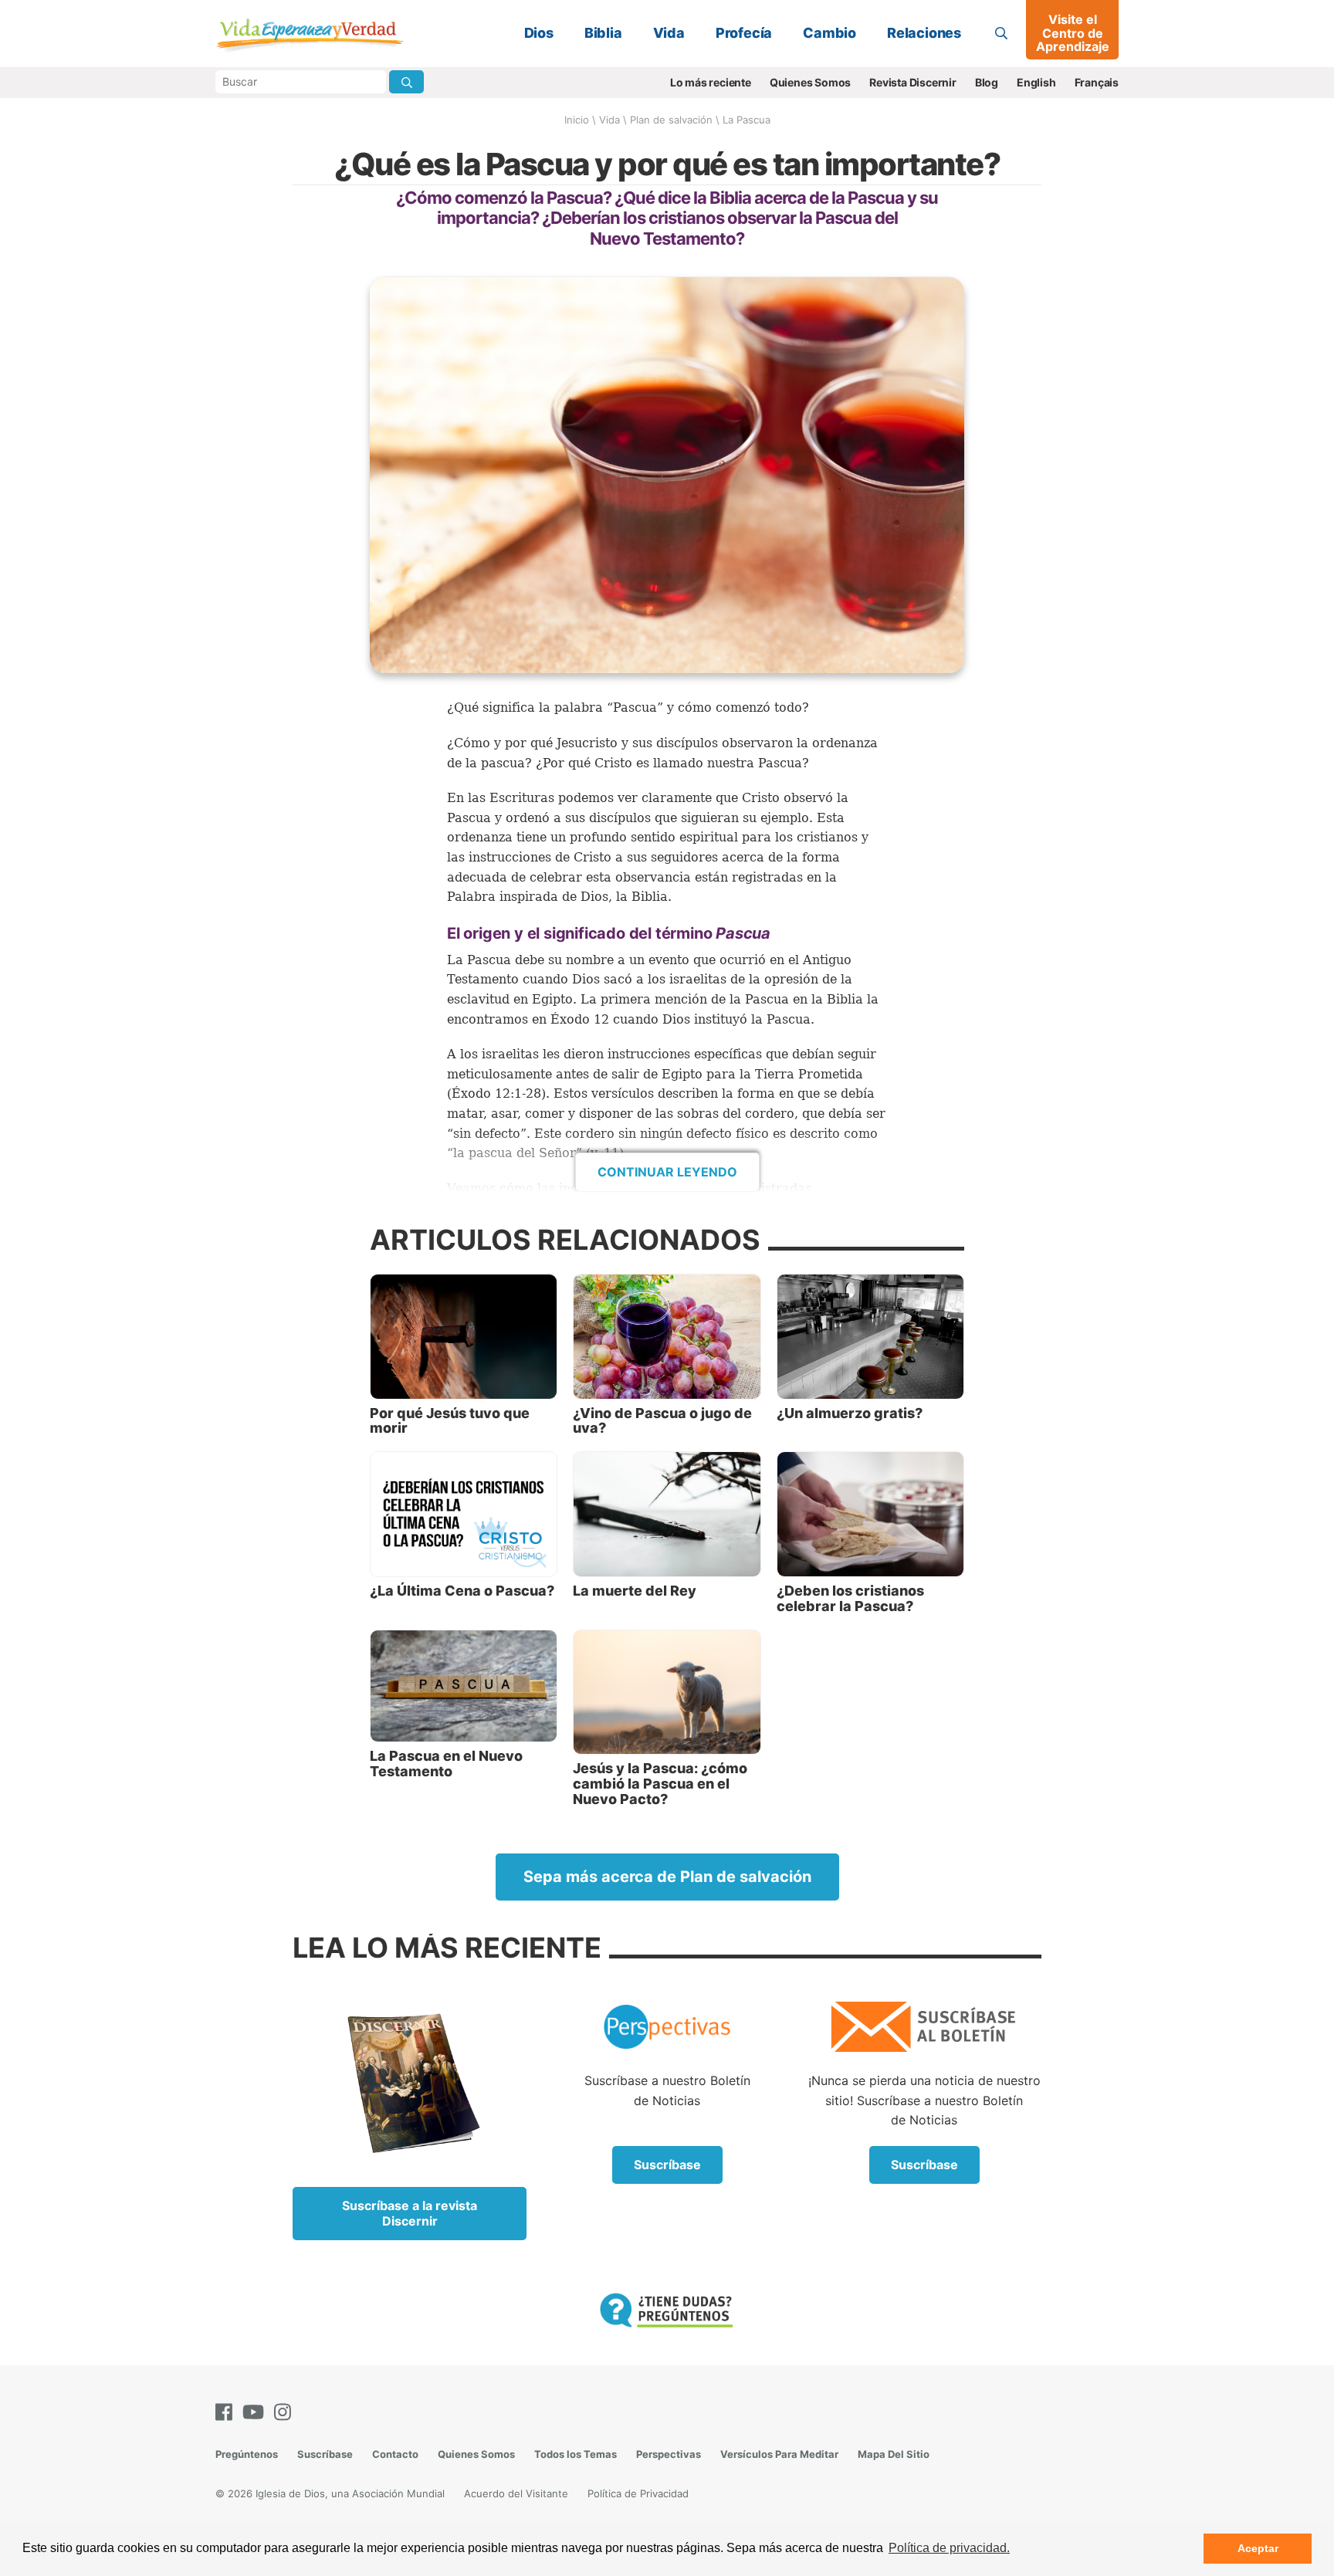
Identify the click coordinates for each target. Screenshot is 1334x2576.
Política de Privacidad (638, 2493)
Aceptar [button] (1258, 2548)
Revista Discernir (913, 82)
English (1036, 82)
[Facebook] (227, 2412)
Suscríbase (667, 2165)
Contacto (395, 2454)
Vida (669, 33)
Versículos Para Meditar (779, 2454)
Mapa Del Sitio (894, 2454)
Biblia (603, 33)
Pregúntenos (247, 2454)
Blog (987, 82)
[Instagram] (286, 2412)
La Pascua (747, 120)
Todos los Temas (576, 2454)
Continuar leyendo (667, 1172)
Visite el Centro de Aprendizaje (1073, 33)
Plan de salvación (671, 120)
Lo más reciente (711, 82)
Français (1097, 82)
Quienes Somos (810, 82)
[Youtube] (256, 2412)
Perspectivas (669, 2454)
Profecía (744, 33)
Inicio (577, 120)
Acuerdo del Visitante (516, 2493)
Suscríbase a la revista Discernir (410, 2213)
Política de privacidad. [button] (949, 2548)
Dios (539, 33)
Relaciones (924, 33)
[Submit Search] (406, 82)
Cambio (830, 33)
